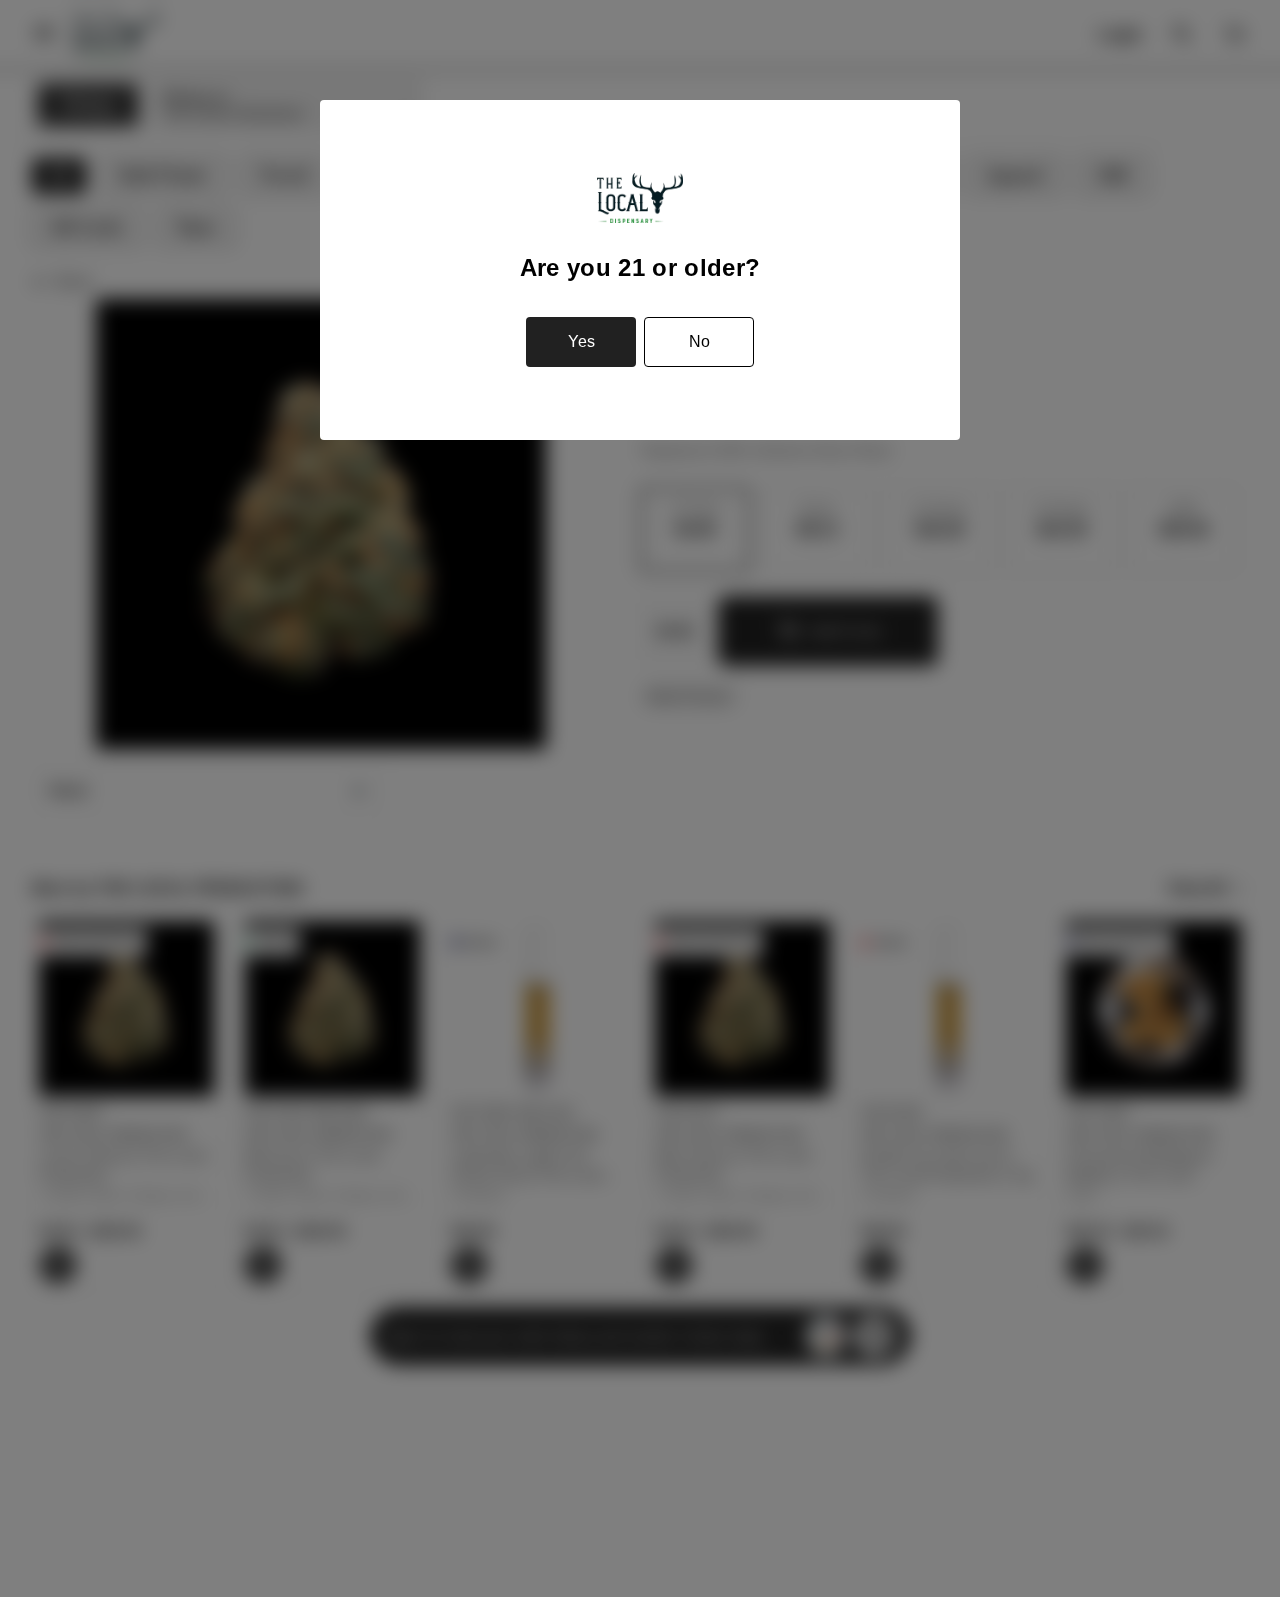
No (699, 341)
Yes (581, 341)
